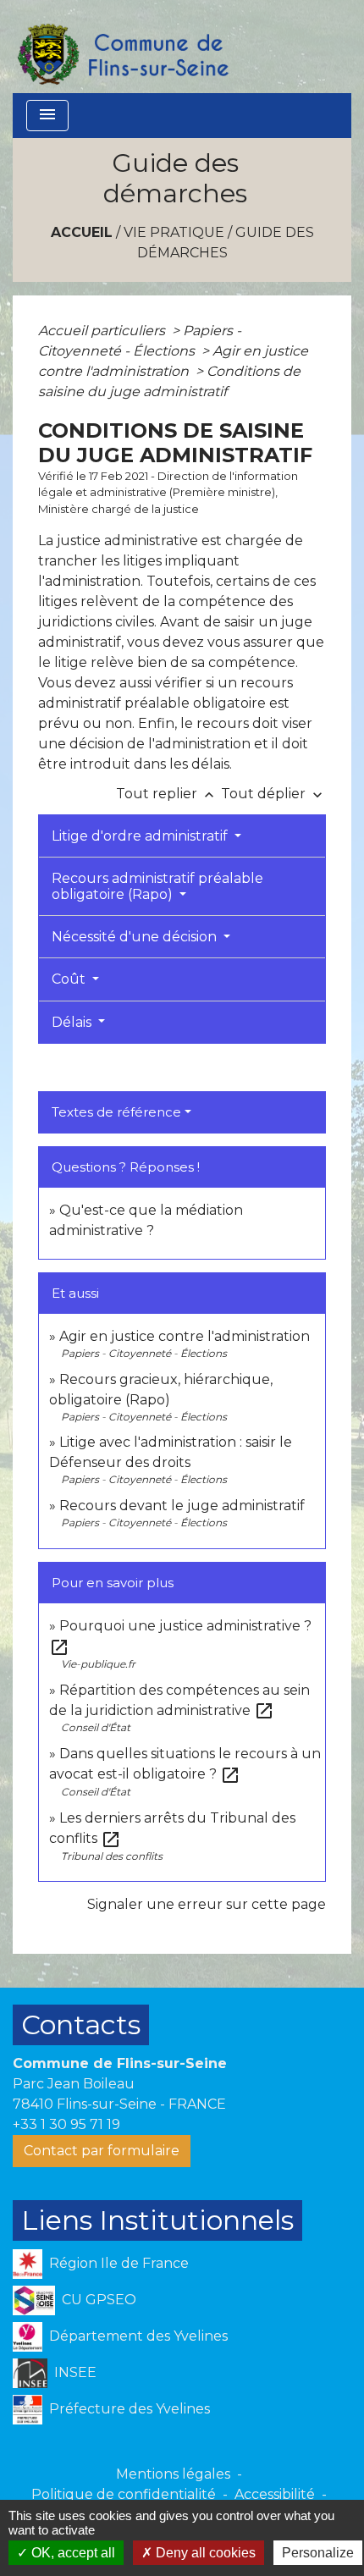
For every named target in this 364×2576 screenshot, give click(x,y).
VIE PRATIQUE (174, 232)
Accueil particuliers (103, 331)
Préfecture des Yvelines (130, 2409)
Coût (70, 979)
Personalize (318, 2553)
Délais (73, 1022)
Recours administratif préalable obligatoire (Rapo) (157, 886)
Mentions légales (173, 2474)
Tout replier (167, 794)
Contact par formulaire (102, 2151)
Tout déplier (273, 794)
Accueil (82, 232)
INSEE (75, 2372)
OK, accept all (72, 2553)
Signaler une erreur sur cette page (207, 1904)
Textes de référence (116, 1112)
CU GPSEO (99, 2300)
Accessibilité (275, 2494)
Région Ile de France (119, 2263)
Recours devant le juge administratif (182, 1506)
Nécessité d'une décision (136, 937)
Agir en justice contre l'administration (185, 1336)
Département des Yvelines (138, 2336)
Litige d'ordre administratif (141, 836)
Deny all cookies (204, 2553)
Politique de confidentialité (124, 2494)
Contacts (81, 2024)
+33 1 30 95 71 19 (66, 2124)
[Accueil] (122, 47)
